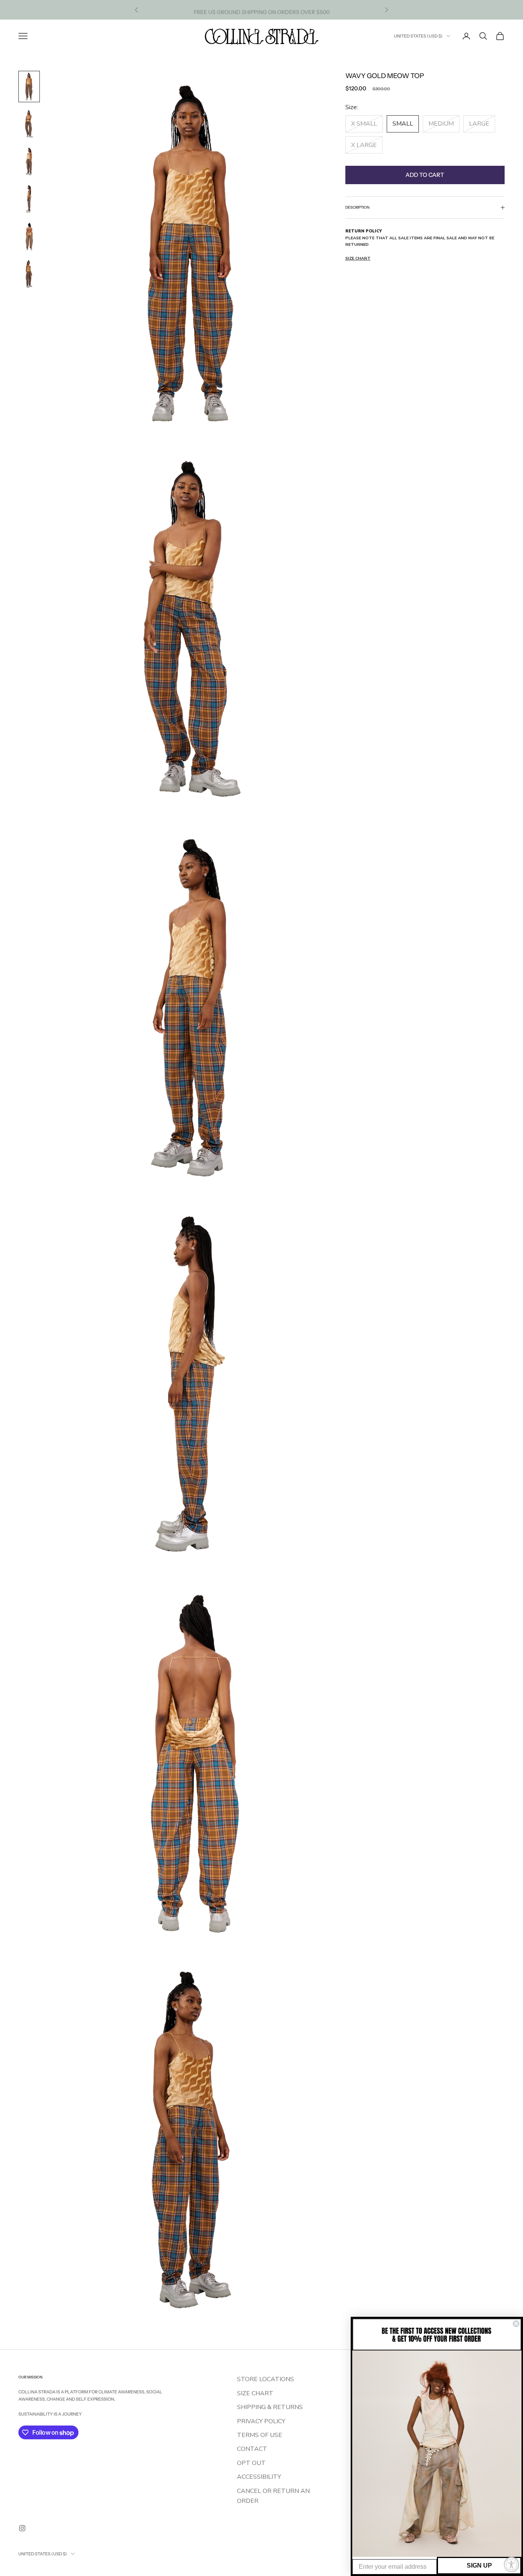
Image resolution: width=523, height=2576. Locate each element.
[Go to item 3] (29, 162)
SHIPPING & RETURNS (270, 2407)
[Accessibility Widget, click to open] (512, 2565)
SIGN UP (479, 2565)
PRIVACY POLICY (261, 2421)
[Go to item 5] (29, 237)
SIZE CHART (255, 2393)
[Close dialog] (516, 2324)
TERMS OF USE (260, 2435)
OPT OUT (251, 2463)
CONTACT (252, 2449)
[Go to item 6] (29, 274)
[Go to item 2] (29, 124)
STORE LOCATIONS (266, 2379)
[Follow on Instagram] (22, 2528)
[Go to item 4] (29, 199)
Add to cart (425, 174)
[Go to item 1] (29, 87)
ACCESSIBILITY (259, 2477)
